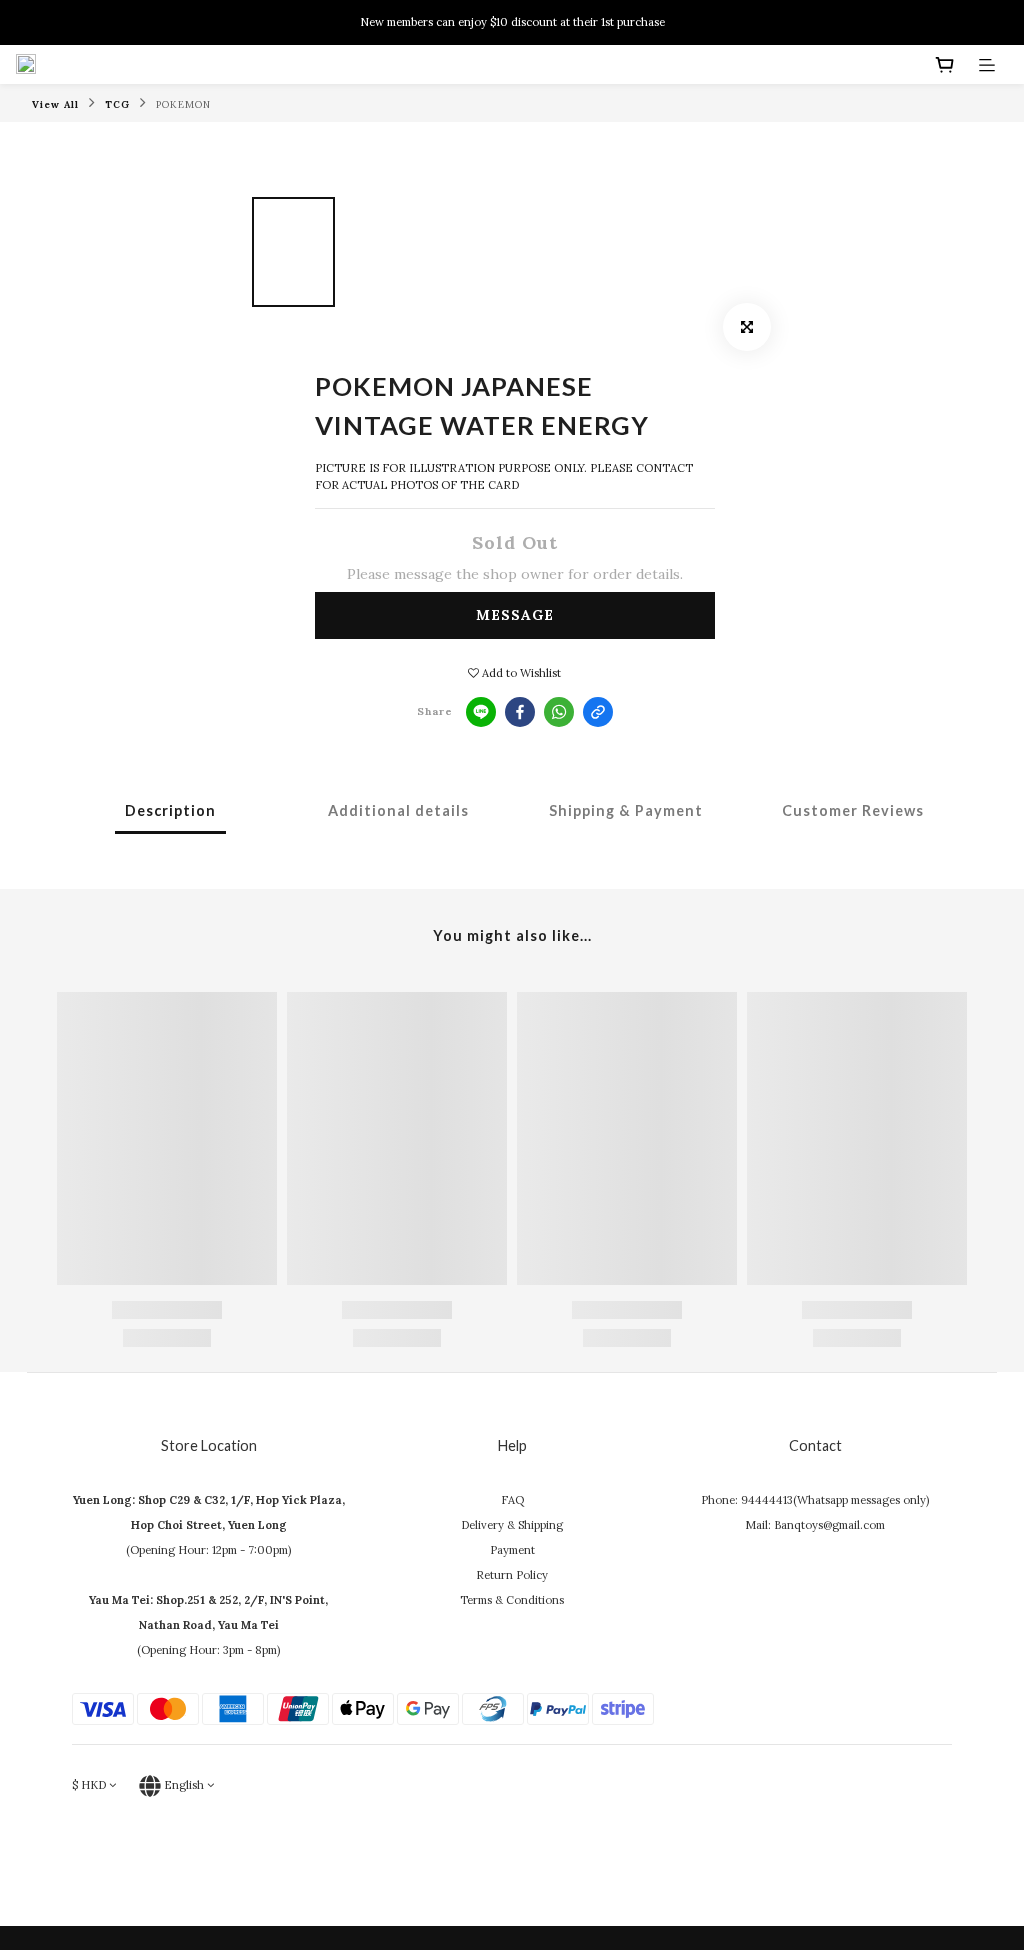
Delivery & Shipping (512, 1525)
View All (55, 104)
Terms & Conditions (512, 1600)
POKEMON (183, 104)
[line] (481, 712)
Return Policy (512, 1575)
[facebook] (520, 712)
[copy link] (598, 712)
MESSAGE (515, 615)
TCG (117, 104)
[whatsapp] (559, 712)
